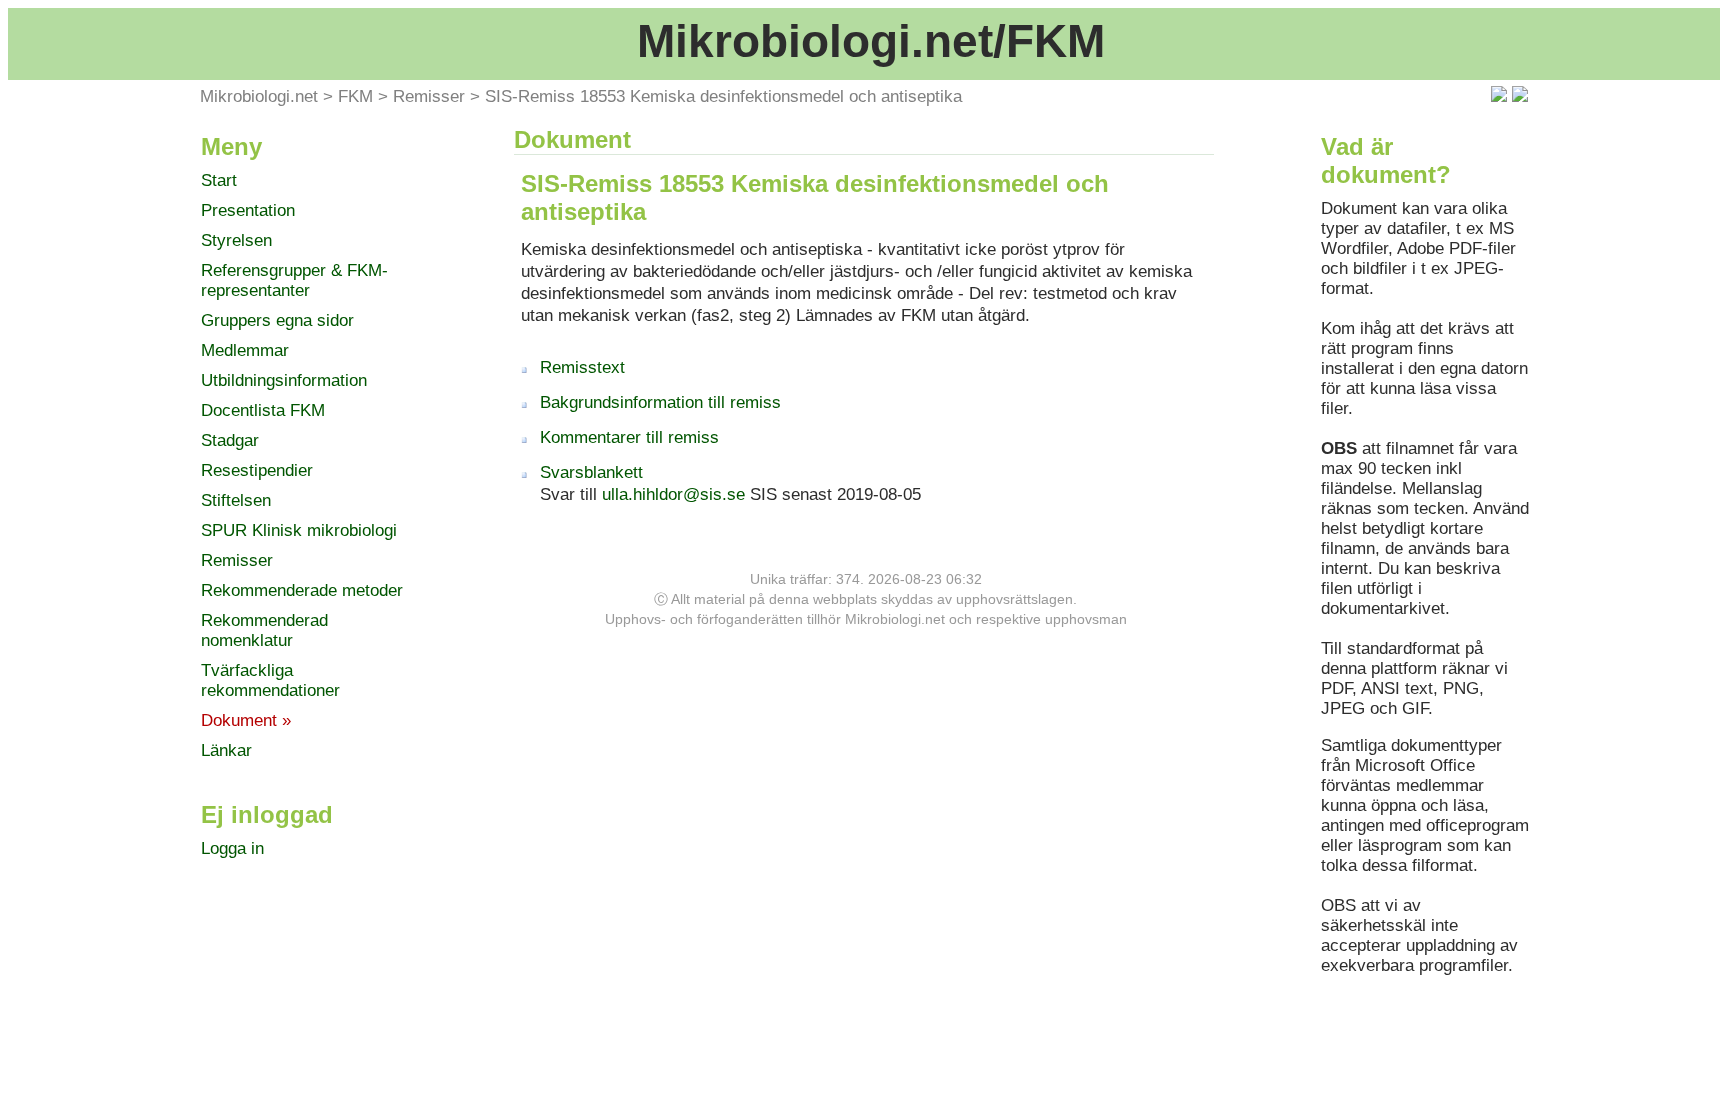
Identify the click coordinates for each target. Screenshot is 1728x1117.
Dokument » (246, 720)
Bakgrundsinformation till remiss (660, 402)
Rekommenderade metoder (302, 590)
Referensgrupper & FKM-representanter (294, 280)
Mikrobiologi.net (259, 96)
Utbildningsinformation (284, 380)
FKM (355, 96)
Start (219, 180)
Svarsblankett (591, 472)
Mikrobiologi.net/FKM (871, 41)
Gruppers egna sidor (277, 320)
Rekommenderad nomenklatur (264, 630)
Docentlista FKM (263, 410)
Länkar (226, 750)
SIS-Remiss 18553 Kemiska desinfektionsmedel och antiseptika (723, 96)
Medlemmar (245, 350)
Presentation (248, 210)
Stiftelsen (236, 500)
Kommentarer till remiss (629, 437)
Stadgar (230, 440)
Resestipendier (257, 470)
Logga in (232, 848)
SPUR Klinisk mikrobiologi (299, 530)
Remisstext (582, 367)
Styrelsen (236, 240)
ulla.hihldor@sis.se (673, 494)
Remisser (429, 96)
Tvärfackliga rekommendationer (270, 680)
